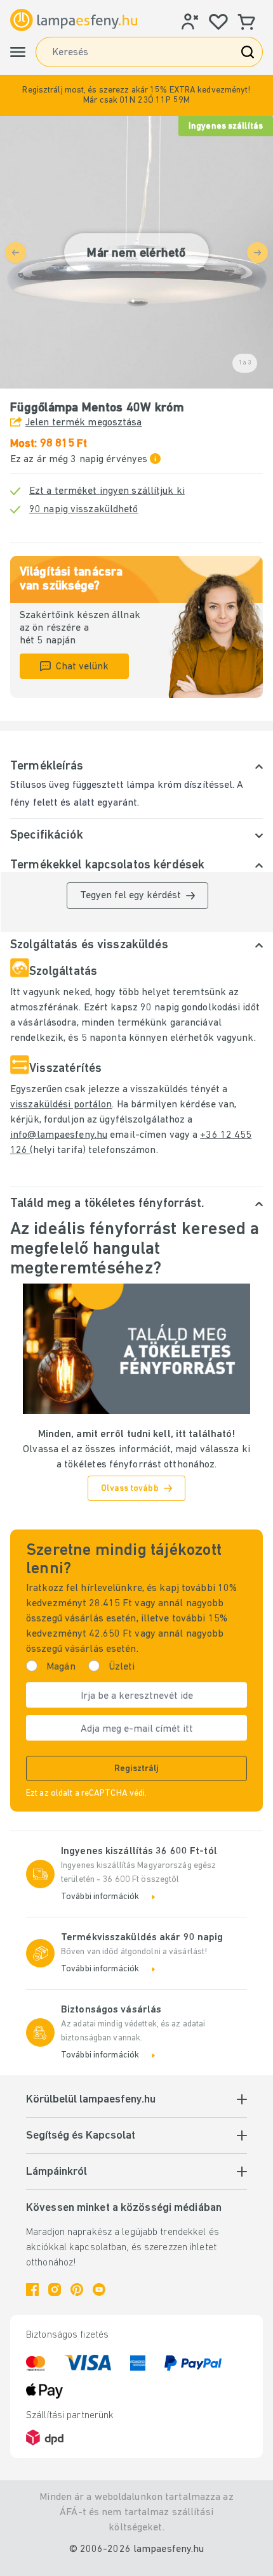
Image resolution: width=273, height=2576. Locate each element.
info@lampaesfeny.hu (59, 1135)
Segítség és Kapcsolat (81, 2136)
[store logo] (74, 20)
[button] (136, 95)
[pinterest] (77, 2289)
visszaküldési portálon (61, 1105)
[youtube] (99, 2289)
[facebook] (32, 2289)
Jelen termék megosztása (84, 423)
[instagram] (55, 2289)
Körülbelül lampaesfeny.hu (91, 2100)
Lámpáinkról (57, 2172)
